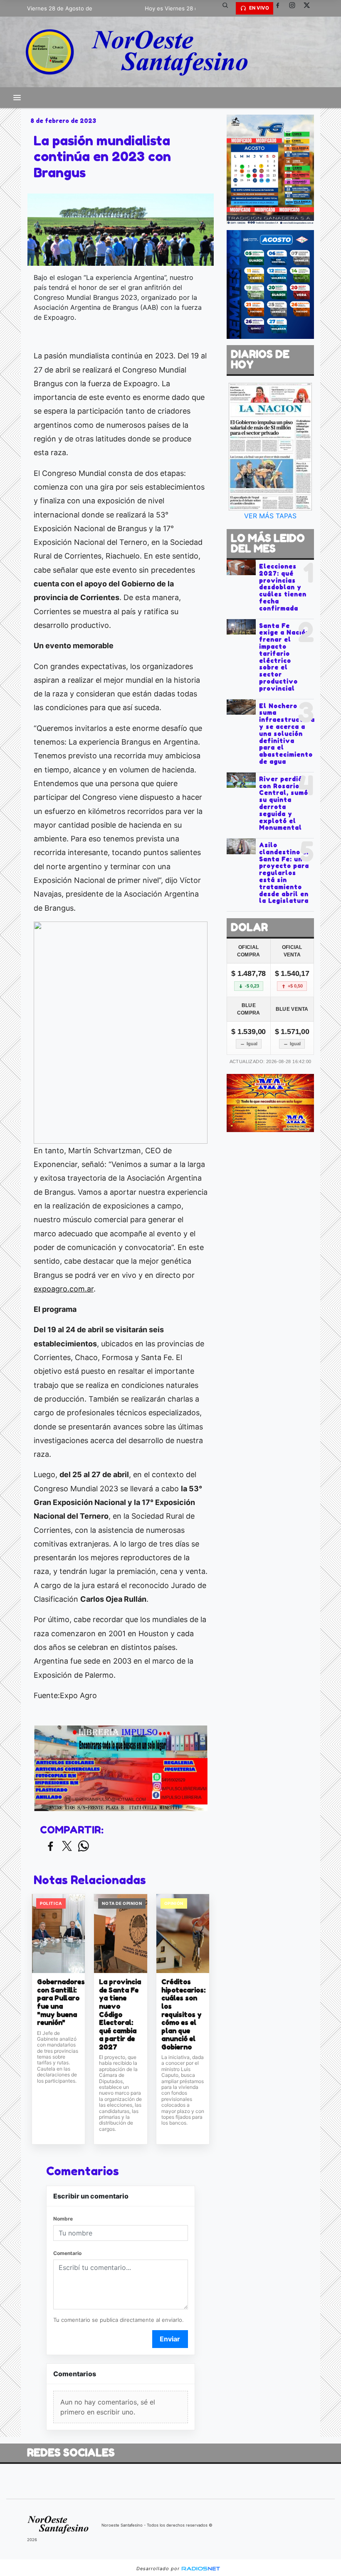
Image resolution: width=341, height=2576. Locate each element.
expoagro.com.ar (64, 1289)
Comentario (67, 2253)
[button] (228, 8)
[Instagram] (295, 8)
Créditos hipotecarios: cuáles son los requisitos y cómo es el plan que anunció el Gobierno (183, 2014)
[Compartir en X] (67, 1847)
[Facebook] (281, 8)
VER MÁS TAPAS (270, 516)
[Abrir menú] (17, 98)
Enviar (170, 2339)
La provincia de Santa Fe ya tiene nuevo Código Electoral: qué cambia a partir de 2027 (120, 2014)
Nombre (63, 2219)
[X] (310, 8)
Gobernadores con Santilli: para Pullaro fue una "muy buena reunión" (58, 2002)
